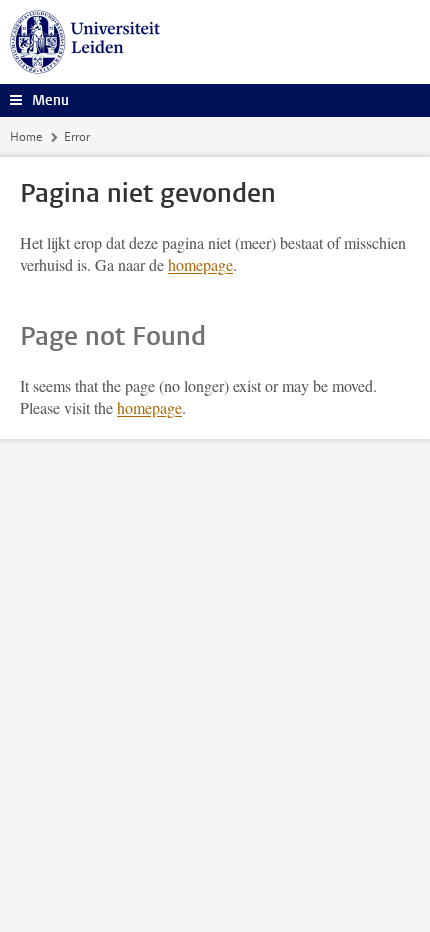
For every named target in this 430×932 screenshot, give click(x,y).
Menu (50, 100)
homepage (200, 264)
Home (26, 137)
